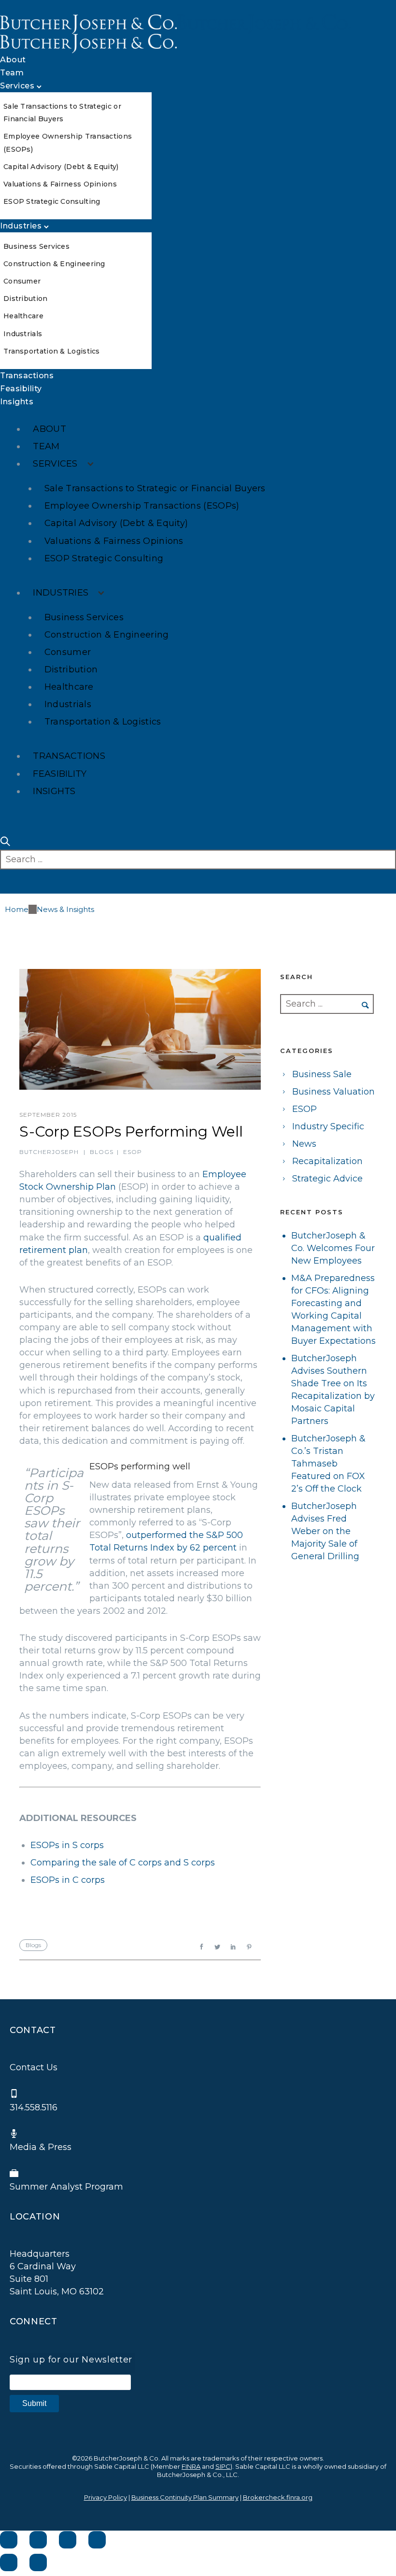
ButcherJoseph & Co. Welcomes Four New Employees (333, 1248)
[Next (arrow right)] (38, 2562)
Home (17, 909)
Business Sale (322, 1074)
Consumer (22, 281)
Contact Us (34, 2067)
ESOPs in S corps (67, 1845)
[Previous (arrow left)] (9, 2562)
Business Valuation (333, 1092)
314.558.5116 (34, 2107)
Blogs (102, 1152)
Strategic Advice (327, 1179)
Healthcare (23, 316)
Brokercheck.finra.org (278, 2497)
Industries (21, 226)
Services (17, 86)
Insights (17, 402)
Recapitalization (327, 1161)
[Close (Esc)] (9, 2540)
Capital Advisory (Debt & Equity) (61, 167)
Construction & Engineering (54, 264)
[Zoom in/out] (97, 2540)
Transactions (27, 376)
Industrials (23, 334)
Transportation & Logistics (52, 351)
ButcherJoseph (49, 1152)
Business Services (36, 246)
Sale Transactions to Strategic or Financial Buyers (155, 488)
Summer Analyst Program (66, 2187)
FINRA (191, 2466)
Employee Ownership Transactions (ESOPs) (142, 506)
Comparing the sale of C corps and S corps (123, 1863)
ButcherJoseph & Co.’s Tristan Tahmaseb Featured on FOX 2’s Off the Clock (328, 1464)
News (304, 1144)
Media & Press (41, 2147)
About (13, 60)
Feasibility (21, 389)
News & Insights (65, 909)
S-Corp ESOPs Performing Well (131, 1131)
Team (12, 73)
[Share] (38, 2540)
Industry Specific (328, 1126)
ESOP (133, 1152)
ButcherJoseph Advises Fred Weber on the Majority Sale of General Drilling (325, 1531)
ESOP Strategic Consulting (52, 201)
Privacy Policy (106, 2497)
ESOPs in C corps (68, 1880)
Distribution (26, 299)
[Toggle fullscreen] (68, 2540)
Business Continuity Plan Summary (185, 2497)
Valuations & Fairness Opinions (60, 184)
